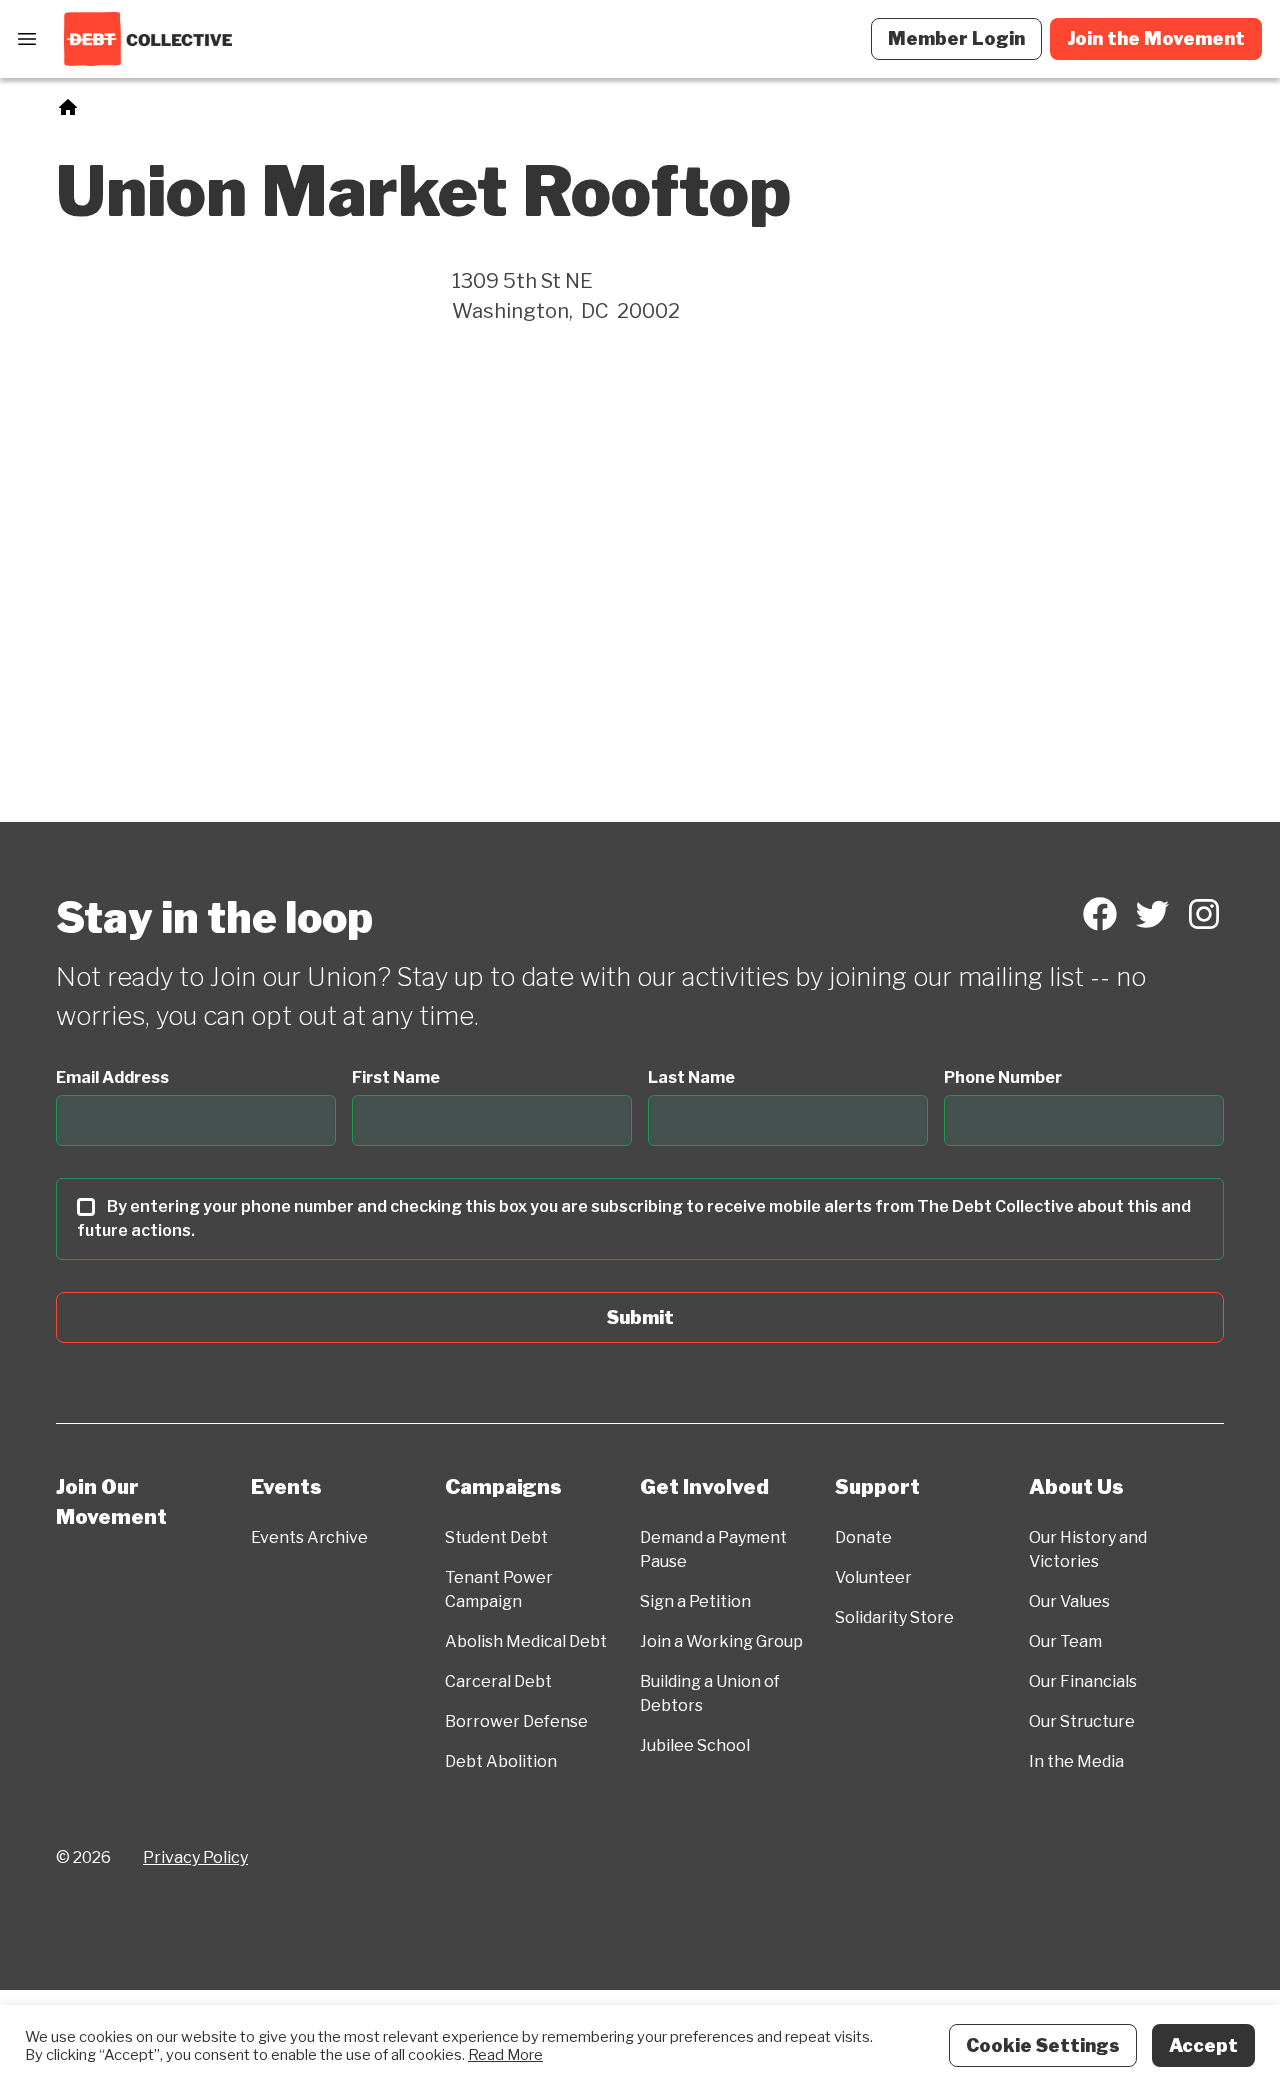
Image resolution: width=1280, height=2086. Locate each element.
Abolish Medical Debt (526, 1641)
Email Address (112, 1077)
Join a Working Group (721, 1641)
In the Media (1076, 1761)
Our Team (1065, 1641)
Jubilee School (695, 1745)
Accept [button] (1203, 2045)
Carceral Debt (498, 1681)
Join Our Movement (111, 1502)
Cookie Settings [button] (1043, 2045)
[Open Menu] (27, 39)
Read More (505, 2055)
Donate (863, 1537)
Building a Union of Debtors (710, 1693)
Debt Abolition (501, 1761)
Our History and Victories (1088, 1549)
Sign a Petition (695, 1601)
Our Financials (1083, 1681)
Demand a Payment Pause (713, 1549)
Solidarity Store (894, 1617)
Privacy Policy (195, 1857)
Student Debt (496, 1537)
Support (877, 1487)
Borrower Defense (516, 1721)
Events (286, 1487)
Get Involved (704, 1487)
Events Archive (309, 1537)
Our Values (1069, 1601)
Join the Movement (1156, 38)
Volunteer (873, 1577)
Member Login (956, 38)
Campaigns (503, 1487)
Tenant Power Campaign (499, 1589)
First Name (396, 1077)
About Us (1076, 1487)
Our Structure (1082, 1721)
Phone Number (1003, 1077)
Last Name (691, 1077)
